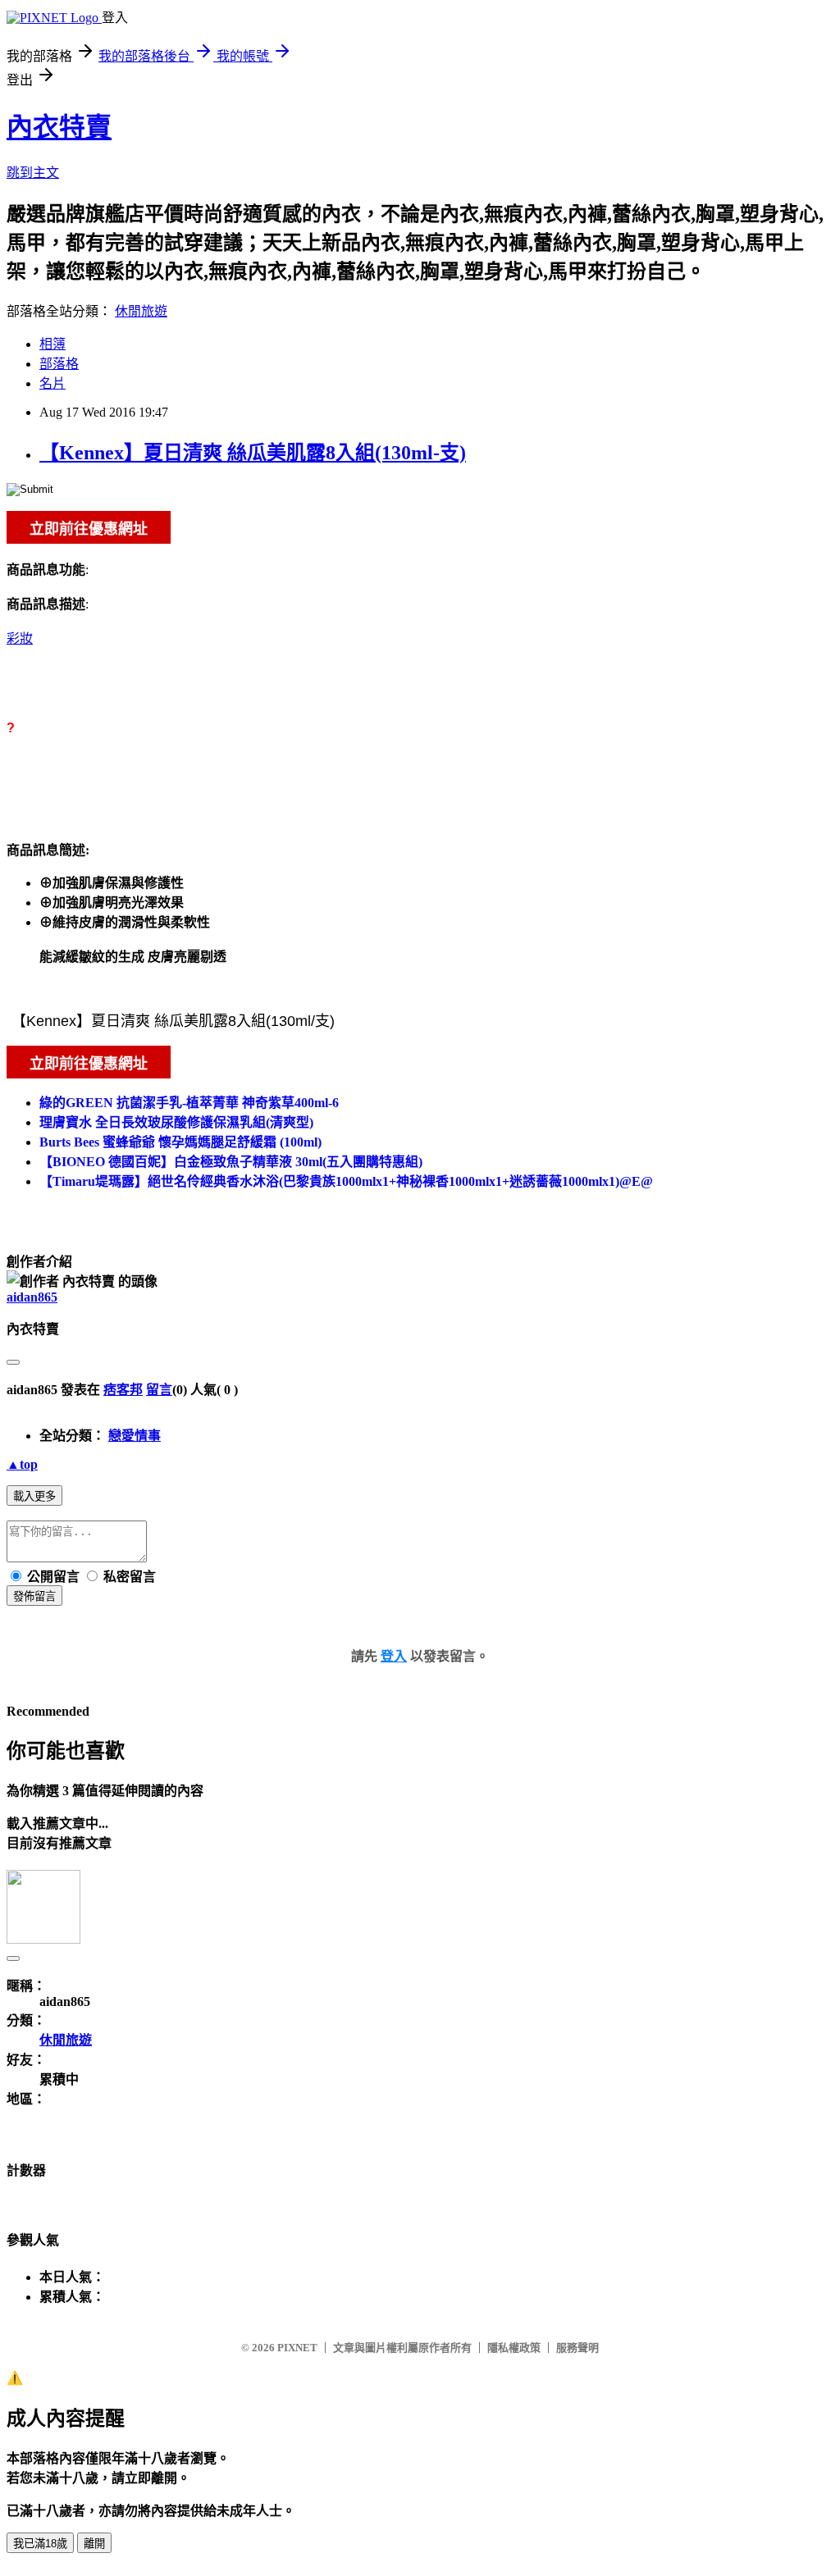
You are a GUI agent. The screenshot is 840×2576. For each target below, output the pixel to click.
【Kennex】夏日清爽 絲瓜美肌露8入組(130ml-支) (253, 453)
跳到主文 (33, 173)
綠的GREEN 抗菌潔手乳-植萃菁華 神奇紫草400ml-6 (189, 1103)
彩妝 (20, 638)
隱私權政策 (514, 2348)
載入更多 (34, 1496)
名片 (52, 383)
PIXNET (297, 2348)
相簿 (52, 344)
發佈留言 (34, 1596)
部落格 (59, 364)
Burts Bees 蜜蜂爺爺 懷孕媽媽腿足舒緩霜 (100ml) (180, 1142)
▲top (22, 1464)
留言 (159, 1390)
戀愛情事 (135, 1436)
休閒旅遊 (141, 311)
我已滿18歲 (40, 2544)
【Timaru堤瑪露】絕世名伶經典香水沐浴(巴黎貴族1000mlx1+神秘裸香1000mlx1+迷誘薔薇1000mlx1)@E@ (346, 1181)
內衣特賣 (59, 127)
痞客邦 (123, 1390)
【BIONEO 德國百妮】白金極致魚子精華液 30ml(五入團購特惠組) (231, 1162)
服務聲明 (577, 2348)
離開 (94, 2544)
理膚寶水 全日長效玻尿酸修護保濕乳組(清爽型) (176, 1122)
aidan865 (32, 1297)
